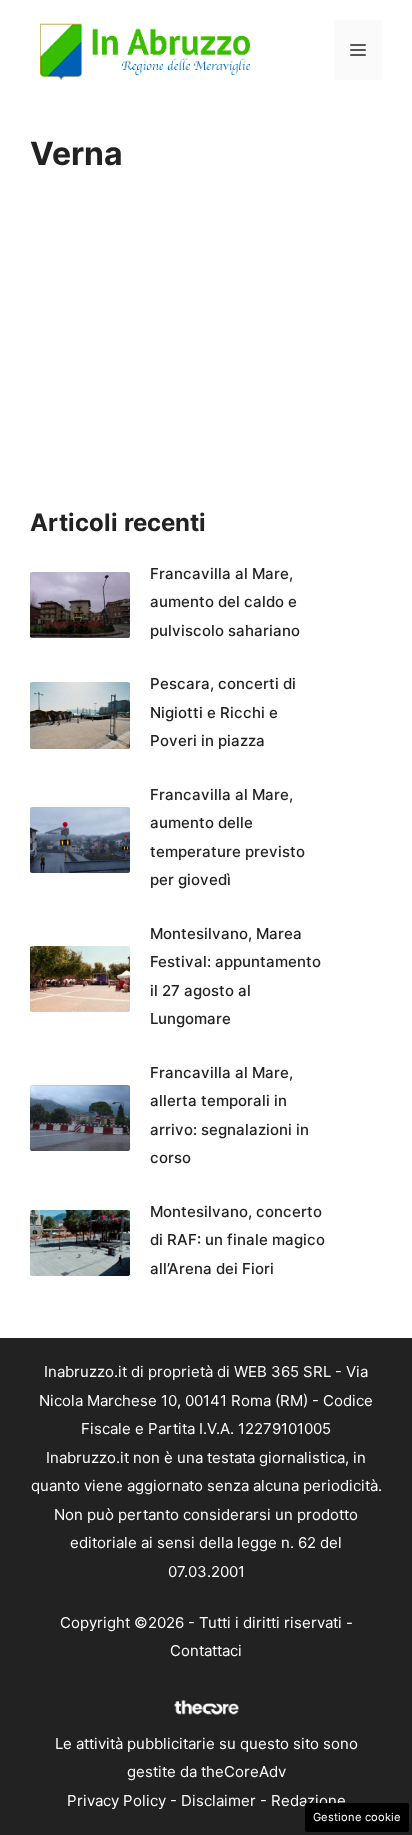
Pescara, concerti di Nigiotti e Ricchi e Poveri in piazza (223, 712)
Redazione (308, 1800)
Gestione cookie (357, 1817)
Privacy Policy (116, 1800)
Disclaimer (218, 1800)
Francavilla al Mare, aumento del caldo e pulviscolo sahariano (225, 602)
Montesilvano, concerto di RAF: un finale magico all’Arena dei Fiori (237, 1240)
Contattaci (206, 1650)
